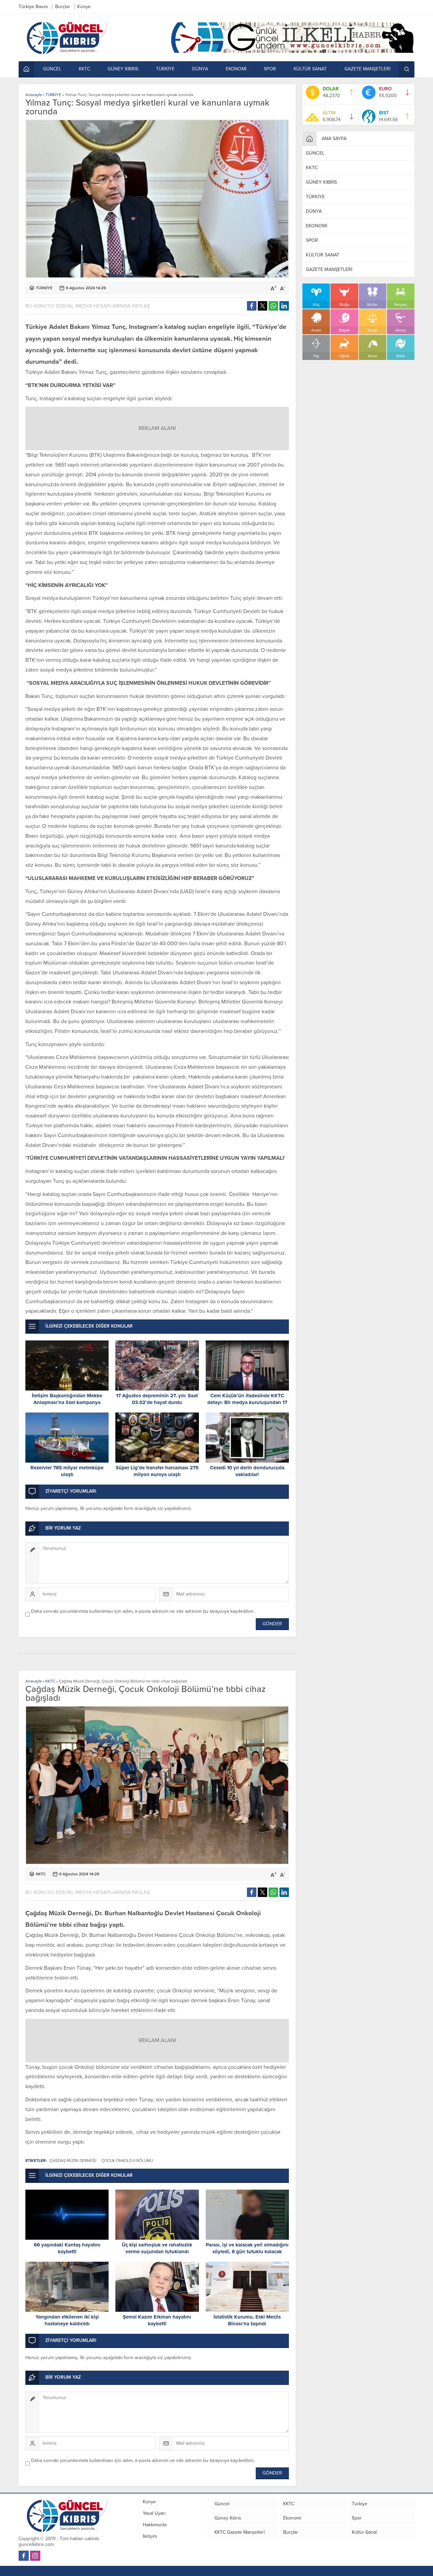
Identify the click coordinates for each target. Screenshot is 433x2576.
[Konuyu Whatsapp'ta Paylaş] (273, 306)
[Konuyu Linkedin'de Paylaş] (284, 306)
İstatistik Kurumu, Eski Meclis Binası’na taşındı (247, 2320)
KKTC (50, 1681)
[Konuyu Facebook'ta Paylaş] (252, 306)
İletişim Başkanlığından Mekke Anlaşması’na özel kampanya (67, 1399)
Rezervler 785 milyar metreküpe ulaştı (67, 1471)
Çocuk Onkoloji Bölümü (127, 2161)
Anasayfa (33, 95)
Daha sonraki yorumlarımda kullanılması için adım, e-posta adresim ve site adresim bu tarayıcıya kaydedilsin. (143, 1611)
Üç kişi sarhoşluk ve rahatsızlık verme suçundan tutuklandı (157, 2248)
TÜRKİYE (53, 95)
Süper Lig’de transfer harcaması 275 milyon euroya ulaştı (157, 1471)
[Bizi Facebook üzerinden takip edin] (24, 2556)
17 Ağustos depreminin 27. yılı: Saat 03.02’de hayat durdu (157, 1399)
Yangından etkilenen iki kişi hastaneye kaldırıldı (67, 2320)
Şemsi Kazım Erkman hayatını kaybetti (157, 2320)
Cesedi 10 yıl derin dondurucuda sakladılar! (247, 1471)
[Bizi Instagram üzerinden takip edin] (35, 2556)
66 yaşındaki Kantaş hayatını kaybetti (67, 2248)
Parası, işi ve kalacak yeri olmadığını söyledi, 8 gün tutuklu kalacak (247, 2248)
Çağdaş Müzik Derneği (73, 2161)
